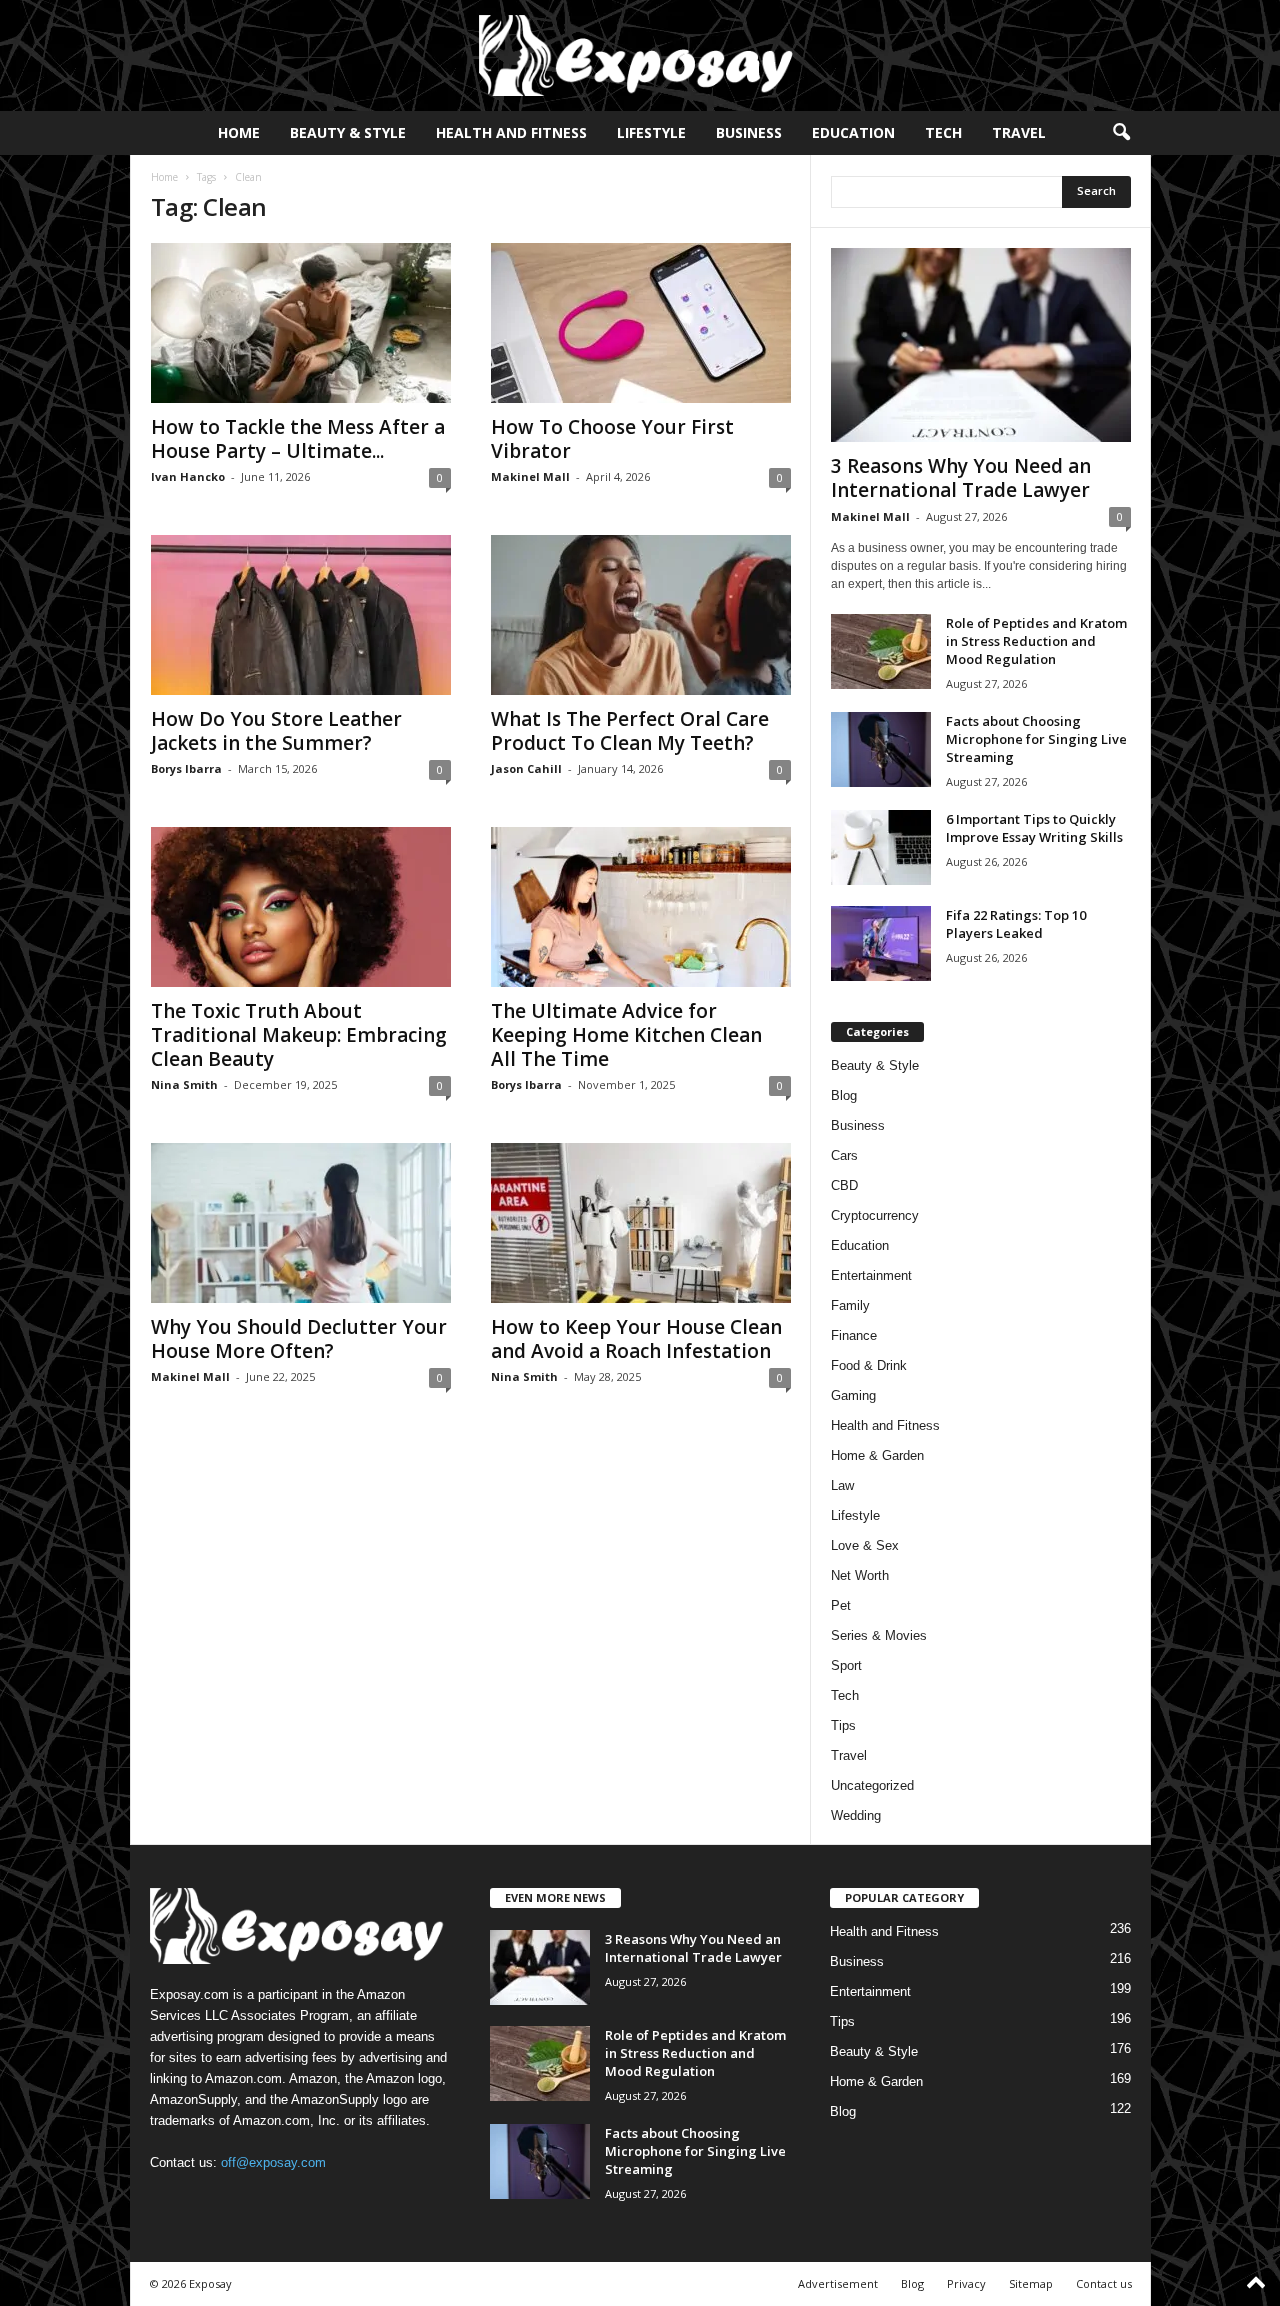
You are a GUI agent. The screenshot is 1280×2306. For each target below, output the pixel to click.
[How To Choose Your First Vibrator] (641, 323)
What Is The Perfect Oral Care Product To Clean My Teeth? (630, 731)
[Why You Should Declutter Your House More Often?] (301, 1223)
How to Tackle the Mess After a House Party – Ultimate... (298, 439)
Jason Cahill (526, 768)
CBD (844, 1185)
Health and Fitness (511, 132)
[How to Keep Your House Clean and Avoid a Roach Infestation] (641, 1223)
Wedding (856, 1815)
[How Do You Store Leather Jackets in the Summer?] (301, 615)
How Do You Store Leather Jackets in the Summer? (276, 731)
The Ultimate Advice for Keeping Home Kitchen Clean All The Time (626, 1035)
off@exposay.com (273, 2162)
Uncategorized (872, 1785)
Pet (841, 1605)
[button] (1121, 133)
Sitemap (1031, 2283)
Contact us (1104, 2283)
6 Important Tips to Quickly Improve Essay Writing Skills (1034, 828)
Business (749, 132)
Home (239, 132)
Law (842, 1485)
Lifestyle (651, 132)
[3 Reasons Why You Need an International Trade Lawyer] (981, 345)
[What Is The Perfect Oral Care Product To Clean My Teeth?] (641, 615)
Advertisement (838, 2283)
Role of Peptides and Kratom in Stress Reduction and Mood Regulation (1036, 641)
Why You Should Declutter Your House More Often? (299, 1339)
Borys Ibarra (186, 768)
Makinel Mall (530, 476)
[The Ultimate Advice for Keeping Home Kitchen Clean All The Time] (641, 907)
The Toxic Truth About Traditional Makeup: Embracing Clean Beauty (299, 1035)
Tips (843, 1725)
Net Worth (860, 1575)
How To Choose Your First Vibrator (612, 439)
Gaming (853, 1395)
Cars (844, 1155)
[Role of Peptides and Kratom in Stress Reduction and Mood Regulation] (881, 651)
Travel (1019, 132)
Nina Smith (184, 1084)
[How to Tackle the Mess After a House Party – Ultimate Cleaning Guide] (301, 323)
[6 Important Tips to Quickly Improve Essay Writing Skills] (881, 847)
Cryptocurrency (875, 1215)
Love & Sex (865, 1545)
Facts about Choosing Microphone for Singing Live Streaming (1036, 739)
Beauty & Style (348, 132)
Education (853, 132)
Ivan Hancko (188, 476)
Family (850, 1305)
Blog (844, 1095)
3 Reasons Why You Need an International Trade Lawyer (961, 478)
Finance (854, 1335)
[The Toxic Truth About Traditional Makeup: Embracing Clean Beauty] (301, 907)
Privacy (966, 2283)
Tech (943, 132)
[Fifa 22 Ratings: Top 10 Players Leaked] (881, 943)
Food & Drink (869, 1365)
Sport (846, 1665)
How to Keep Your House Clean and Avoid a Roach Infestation (636, 1339)
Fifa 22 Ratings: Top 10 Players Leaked (1016, 924)
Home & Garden (877, 1455)
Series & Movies (879, 1635)
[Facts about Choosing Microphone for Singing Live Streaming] (881, 749)
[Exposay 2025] (640, 55)
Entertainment (871, 1275)
